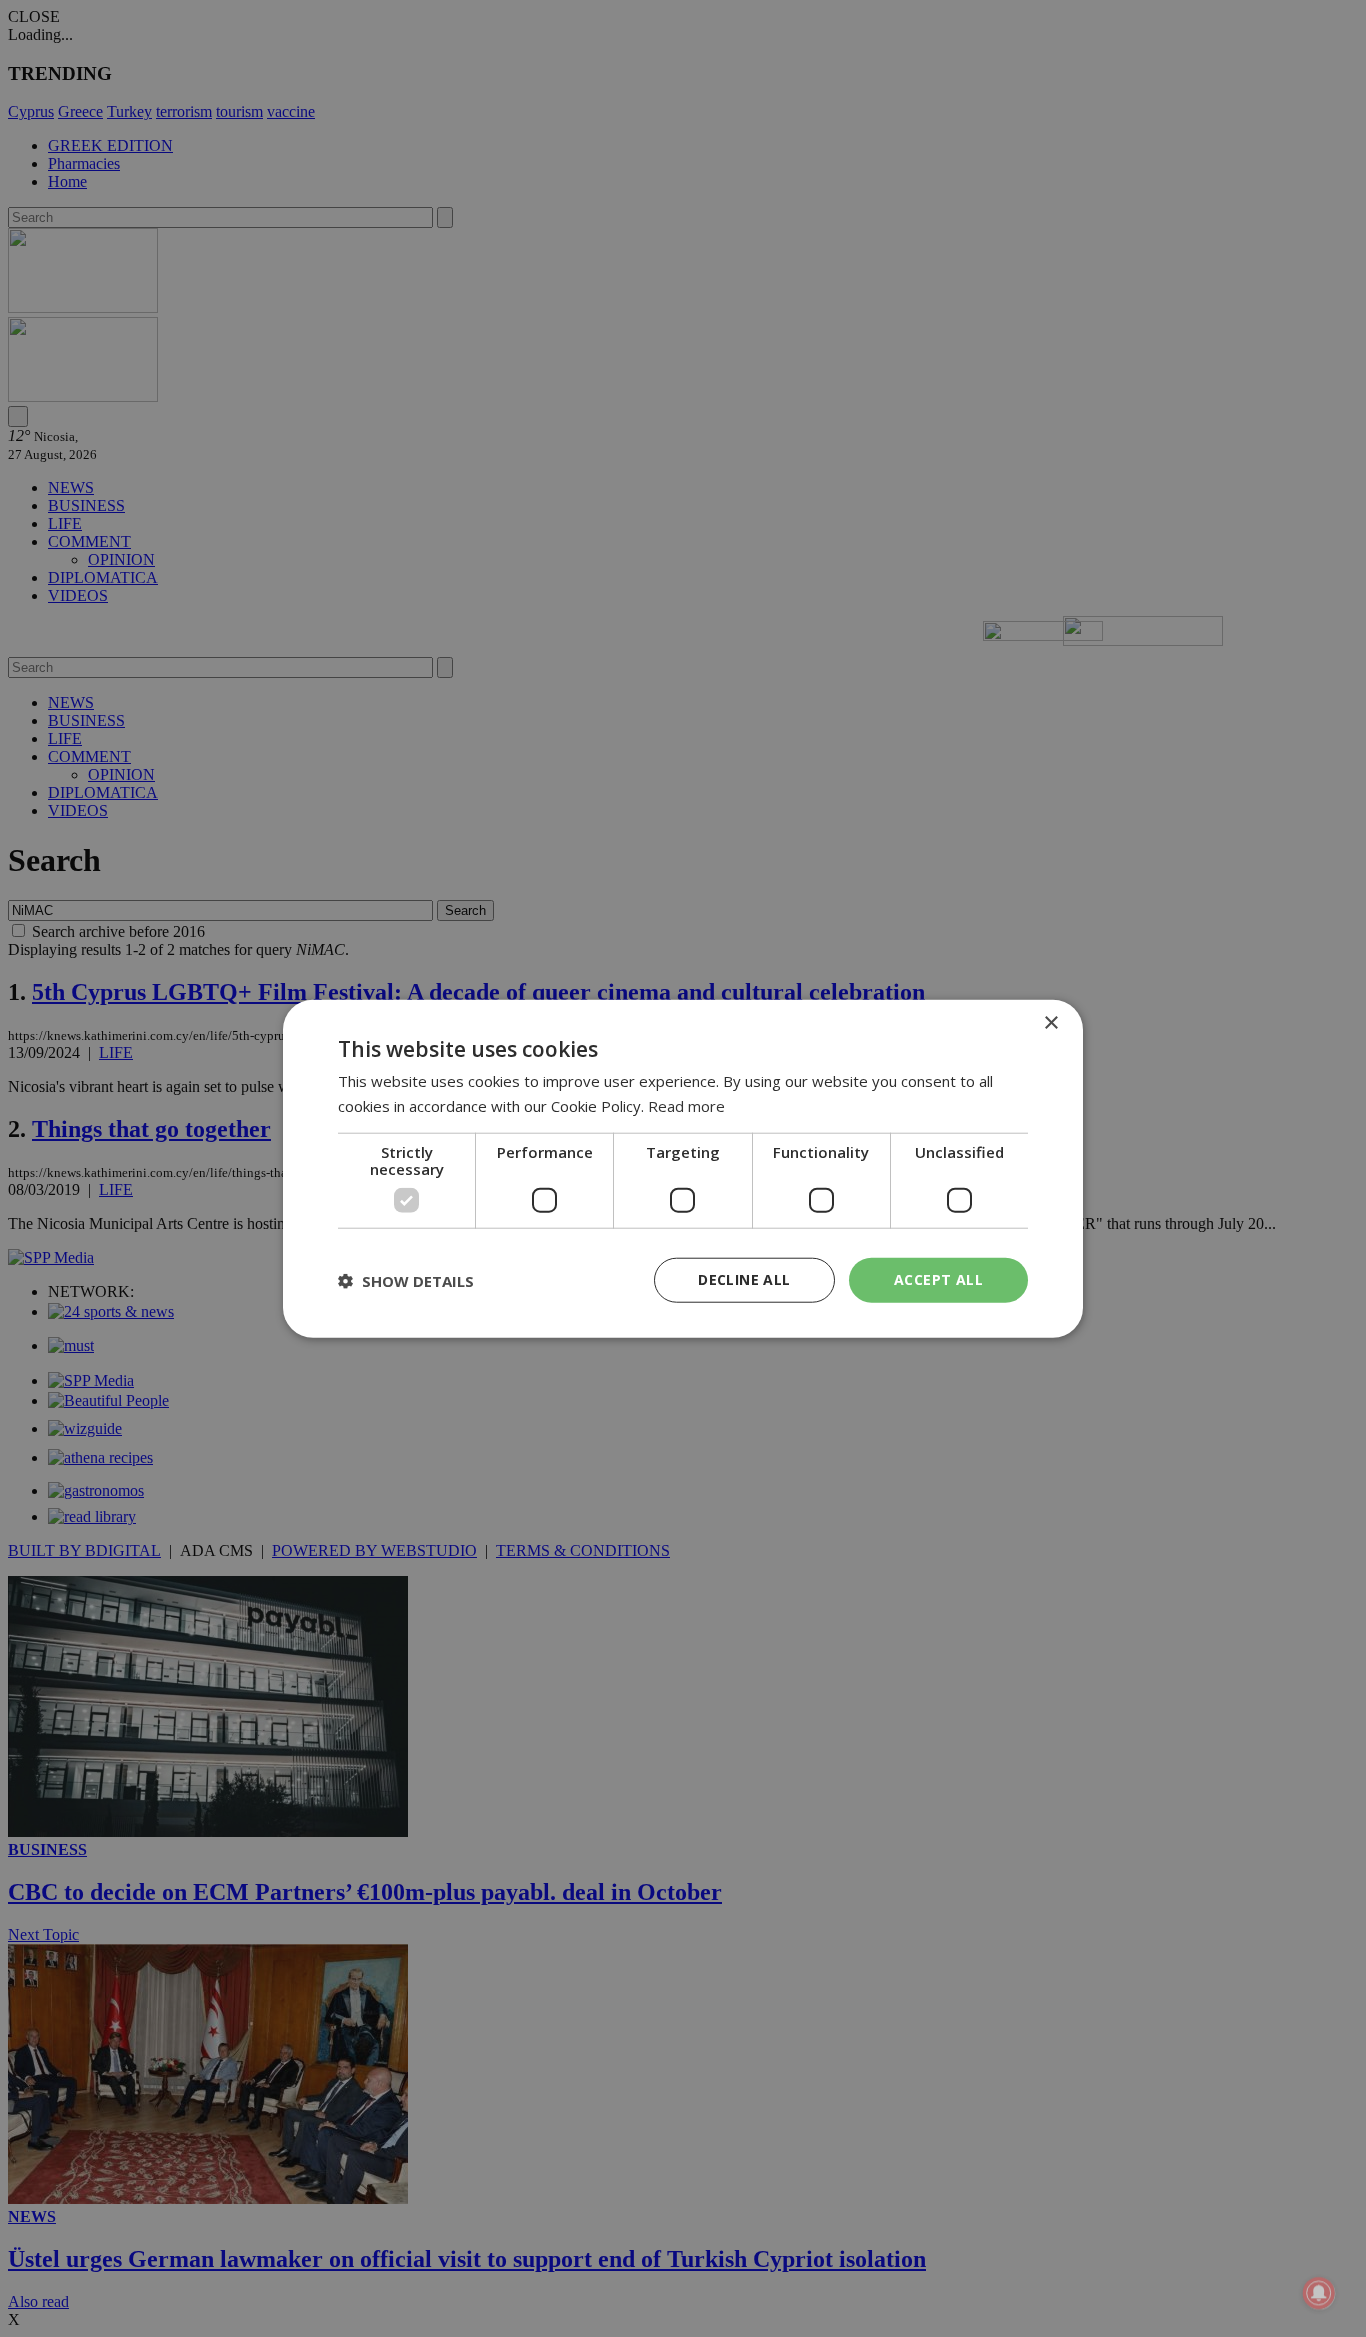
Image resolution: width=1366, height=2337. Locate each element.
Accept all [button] (938, 1279)
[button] (406, 1280)
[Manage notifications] (1319, 2293)
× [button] (1050, 1022)
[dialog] (683, 1168)
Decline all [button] (744, 1279)
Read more (686, 1105)
